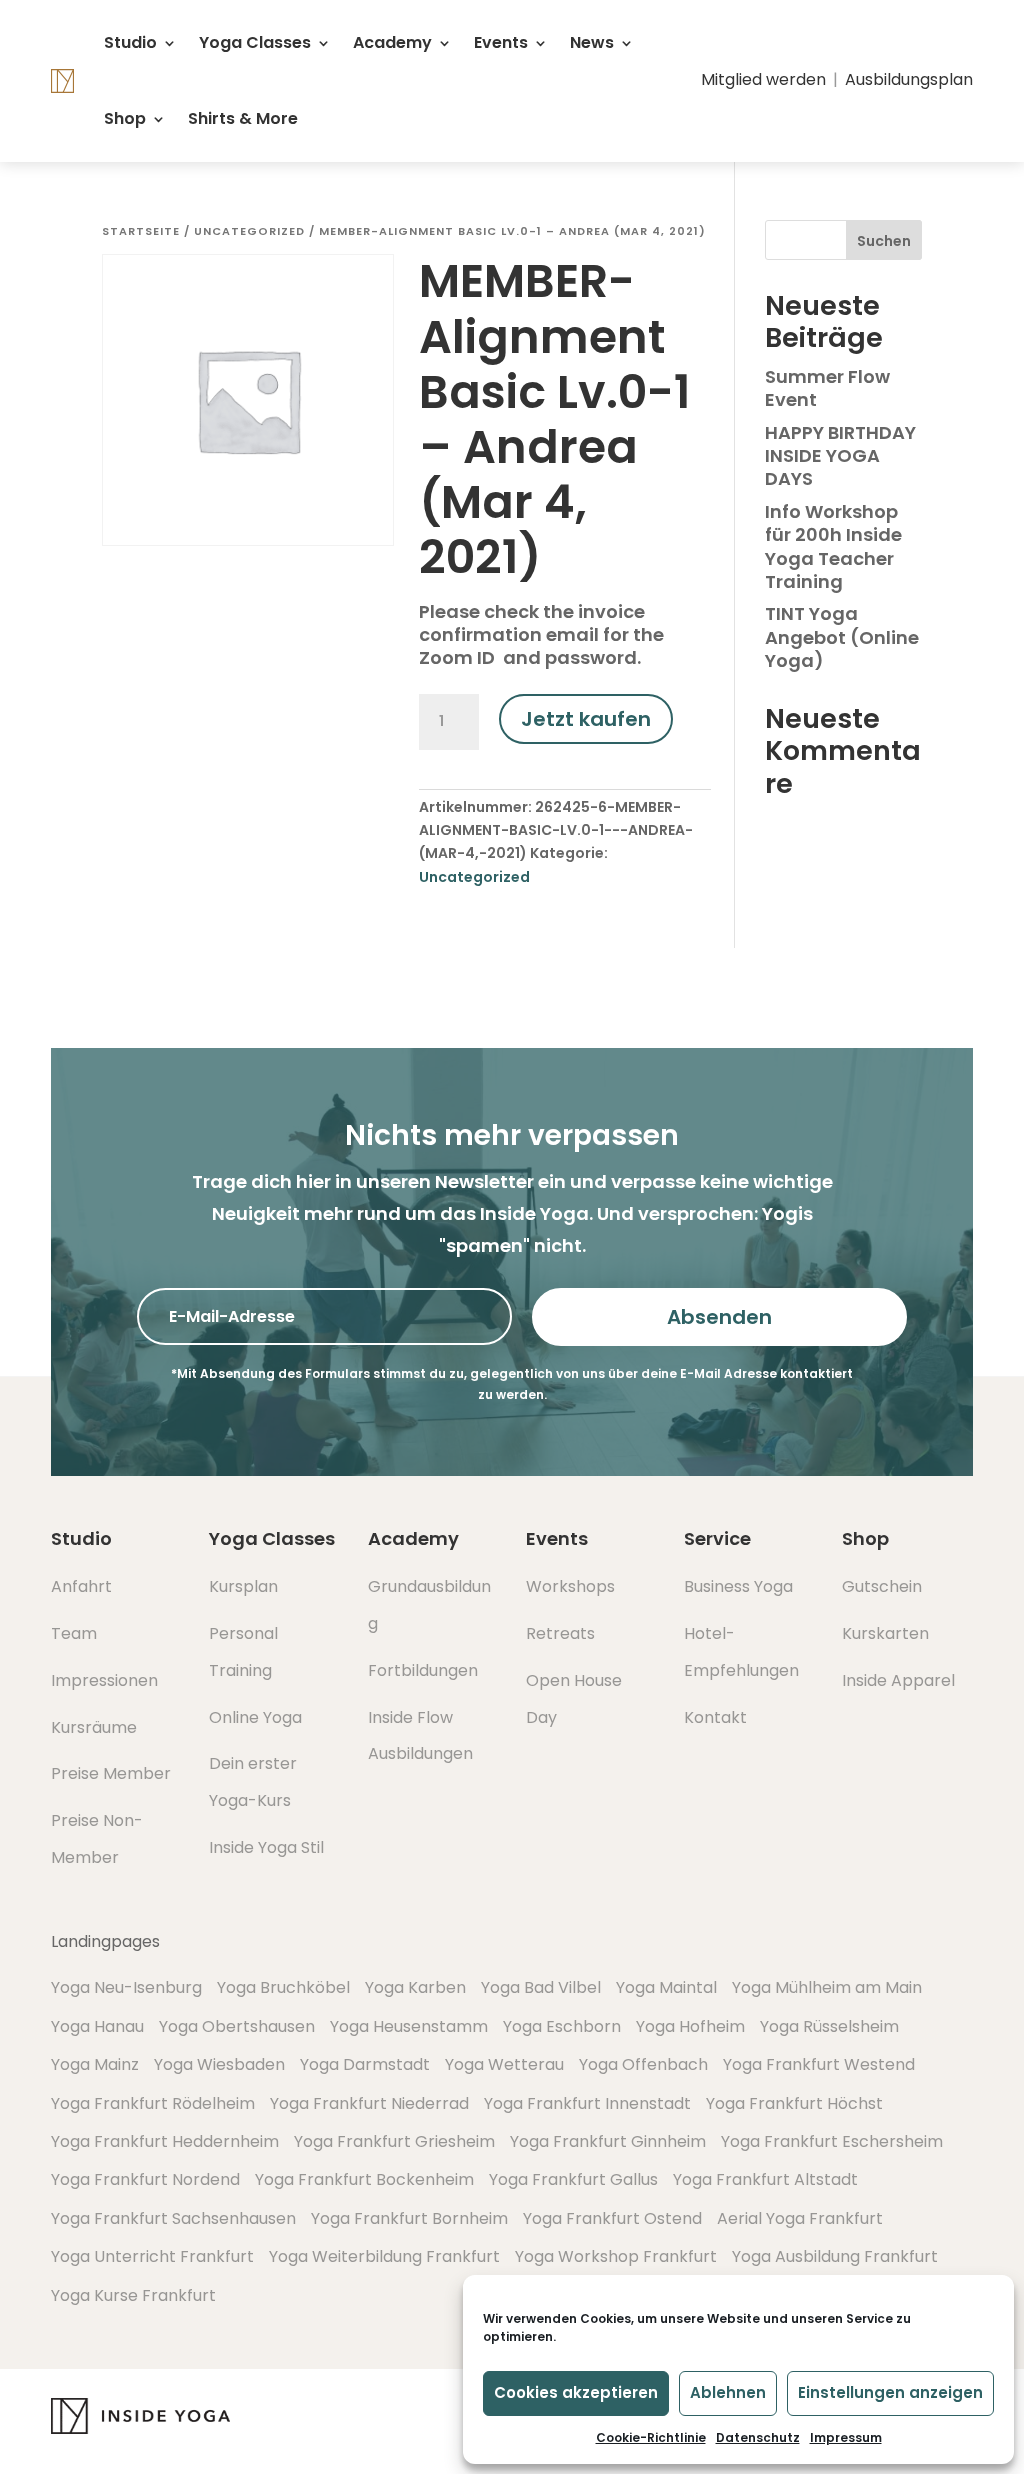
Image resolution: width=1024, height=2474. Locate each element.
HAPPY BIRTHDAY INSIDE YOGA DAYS (840, 456)
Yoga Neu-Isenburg (126, 1987)
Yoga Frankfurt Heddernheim (165, 2141)
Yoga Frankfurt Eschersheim (832, 2141)
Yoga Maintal (666, 1987)
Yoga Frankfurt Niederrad (369, 2103)
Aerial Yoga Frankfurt (800, 2218)
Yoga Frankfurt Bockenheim (364, 2179)
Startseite (141, 231)
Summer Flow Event (827, 388)
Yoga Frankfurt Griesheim (394, 2141)
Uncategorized (249, 231)
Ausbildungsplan (909, 79)
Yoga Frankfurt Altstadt (765, 2179)
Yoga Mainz (95, 2064)
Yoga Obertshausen (237, 2026)
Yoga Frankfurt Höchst (794, 2103)
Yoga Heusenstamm (409, 2026)
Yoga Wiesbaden (219, 2064)
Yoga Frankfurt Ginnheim (608, 2141)
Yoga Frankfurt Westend (819, 2064)
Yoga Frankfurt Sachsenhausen (173, 2218)
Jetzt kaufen (586, 719)
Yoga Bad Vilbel (541, 1987)
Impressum (846, 2437)
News (592, 42)
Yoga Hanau (97, 2026)
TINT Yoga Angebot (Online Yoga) (842, 637)
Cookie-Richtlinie (651, 2437)
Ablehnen (728, 2392)
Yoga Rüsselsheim (829, 2026)
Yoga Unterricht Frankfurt (152, 2256)
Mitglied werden (763, 79)
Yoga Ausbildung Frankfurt (835, 2256)
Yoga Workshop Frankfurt (616, 2256)
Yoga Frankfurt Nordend (145, 2179)
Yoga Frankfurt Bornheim (409, 2218)
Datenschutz (758, 2437)
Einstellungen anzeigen (890, 2392)
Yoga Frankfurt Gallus (573, 2179)
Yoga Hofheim (690, 2026)
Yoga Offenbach (643, 2064)
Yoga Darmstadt (365, 2064)
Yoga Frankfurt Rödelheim (153, 2103)
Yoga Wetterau (504, 2064)
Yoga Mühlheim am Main (827, 1987)
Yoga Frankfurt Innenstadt (587, 2103)
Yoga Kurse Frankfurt (133, 2295)
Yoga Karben (415, 1987)
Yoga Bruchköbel (283, 1987)
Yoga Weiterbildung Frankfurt (384, 2256)
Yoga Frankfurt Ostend (612, 2218)
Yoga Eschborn (562, 2026)
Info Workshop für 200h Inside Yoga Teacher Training (833, 546)
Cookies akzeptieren (576, 2392)
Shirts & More (243, 118)
